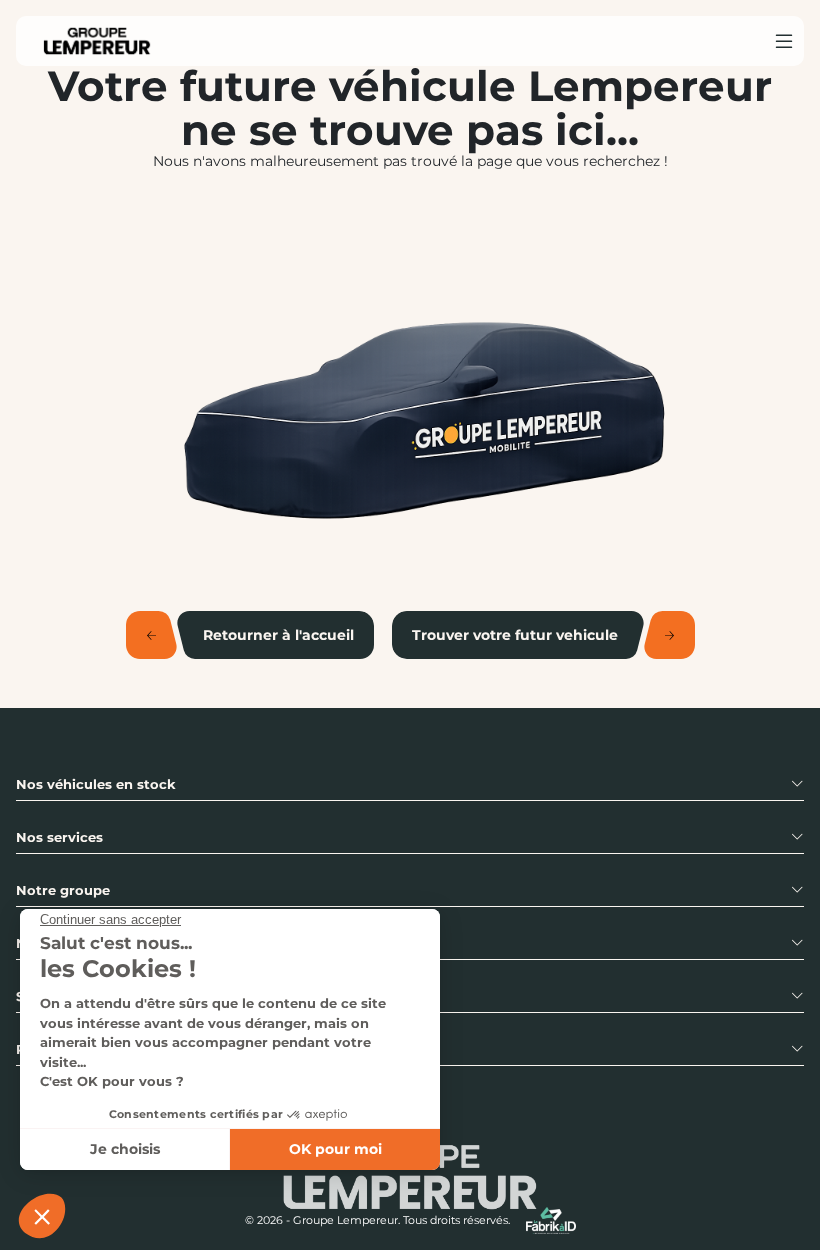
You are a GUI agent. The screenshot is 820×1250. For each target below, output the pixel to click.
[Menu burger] (784, 41)
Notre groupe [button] (63, 890)
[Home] (97, 41)
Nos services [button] (59, 837)
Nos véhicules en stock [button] (96, 784)
